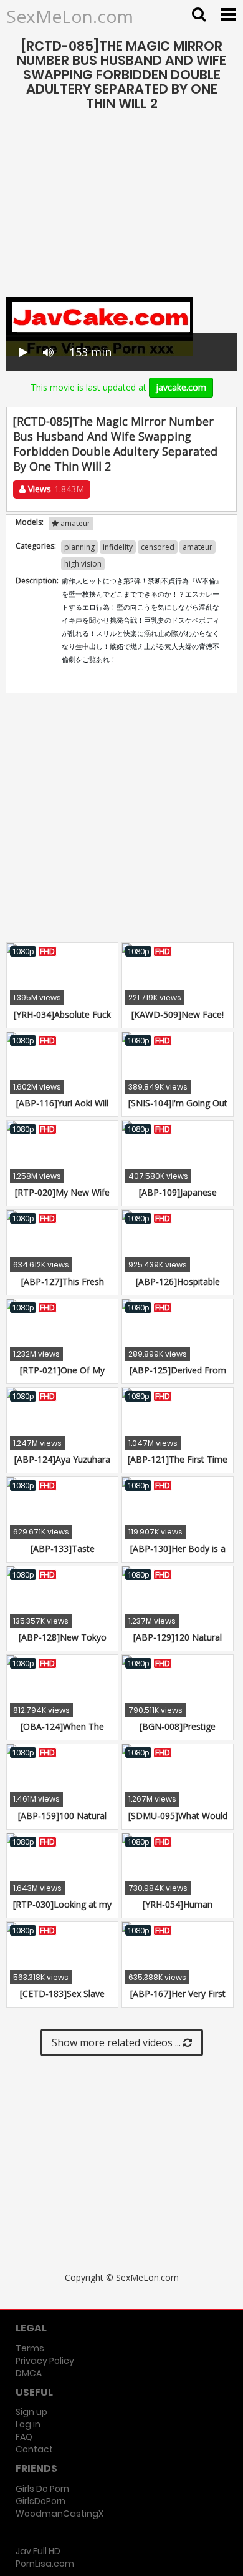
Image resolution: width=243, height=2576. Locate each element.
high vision (83, 564)
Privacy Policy (45, 2361)
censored (158, 547)
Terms (30, 2348)
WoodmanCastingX (60, 2514)
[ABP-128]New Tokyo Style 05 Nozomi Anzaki (63, 1643)
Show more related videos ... (117, 2042)
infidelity (118, 547)
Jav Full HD (38, 2551)
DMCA (29, 2373)
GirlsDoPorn (40, 2501)
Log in (28, 2424)
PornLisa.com (45, 2564)
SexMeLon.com (70, 16)
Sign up (31, 2412)
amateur (198, 547)
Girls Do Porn (42, 2489)
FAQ (24, 2437)
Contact (34, 2449)
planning (79, 547)
